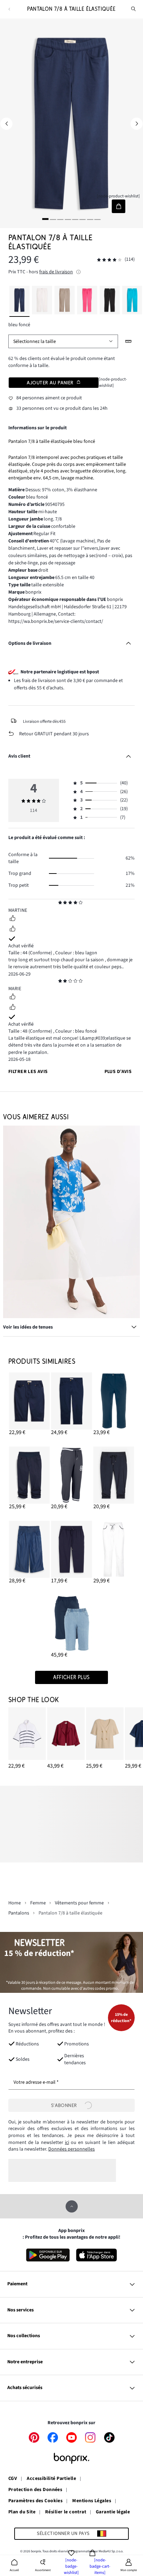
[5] (75, 219)
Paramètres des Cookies (35, 2501)
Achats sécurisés (25, 2388)
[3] (60, 219)
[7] (90, 219)
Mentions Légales (92, 2501)
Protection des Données (35, 2490)
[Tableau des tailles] (129, 341)
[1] (45, 219)
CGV (13, 2479)
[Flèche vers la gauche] (6, 124)
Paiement (17, 2284)
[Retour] (9, 9)
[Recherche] (134, 9)
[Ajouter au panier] (119, 206)
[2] (53, 219)
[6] (83, 219)
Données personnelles (71, 2149)
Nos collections (24, 2336)
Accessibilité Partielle (51, 2479)
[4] (68, 219)
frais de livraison (56, 272)
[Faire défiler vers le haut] (72, 2206)
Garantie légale (113, 2512)
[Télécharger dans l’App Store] (97, 2255)
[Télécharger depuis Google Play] (48, 2255)
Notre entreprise (25, 2362)
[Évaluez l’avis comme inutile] (12, 930)
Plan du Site (22, 2512)
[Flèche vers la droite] (137, 124)
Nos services (20, 2310)
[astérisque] (60, 903)
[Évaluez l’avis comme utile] (12, 919)
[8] (98, 219)
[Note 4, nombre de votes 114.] (109, 260)
